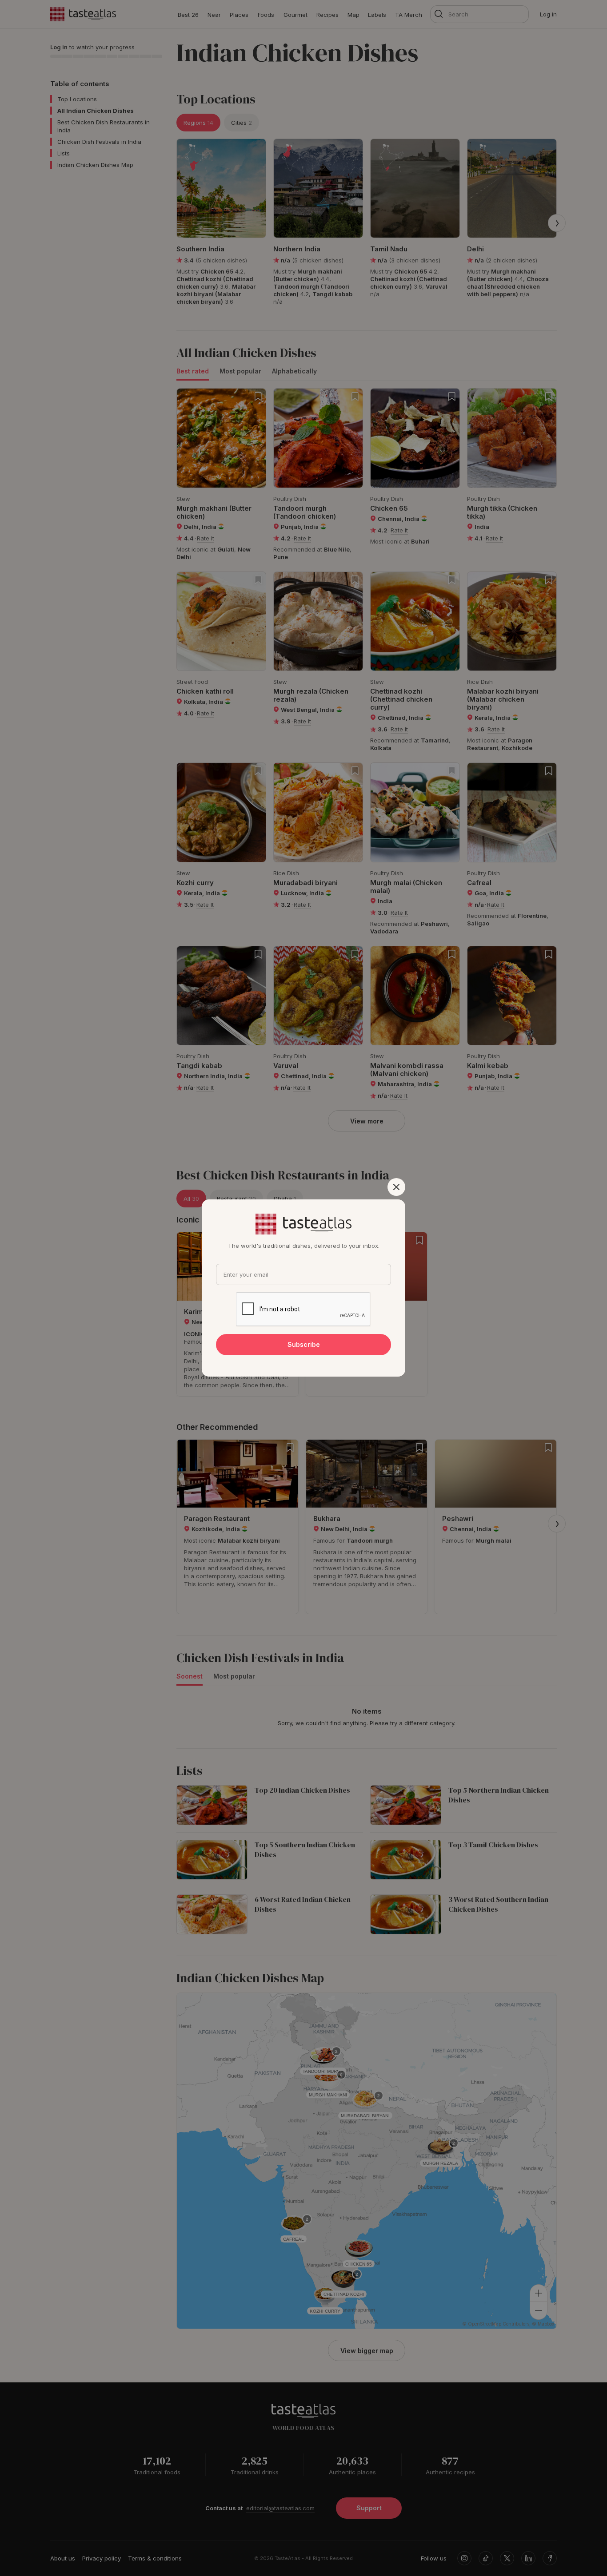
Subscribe (304, 1344)
